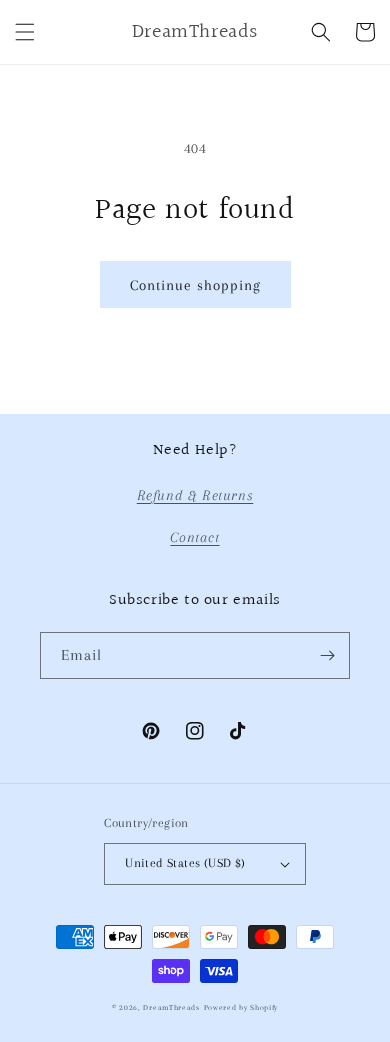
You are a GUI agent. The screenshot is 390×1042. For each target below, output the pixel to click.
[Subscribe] (327, 655)
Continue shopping (195, 285)
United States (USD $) (185, 863)
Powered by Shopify (241, 1007)
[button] (25, 32)
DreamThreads (171, 1007)
